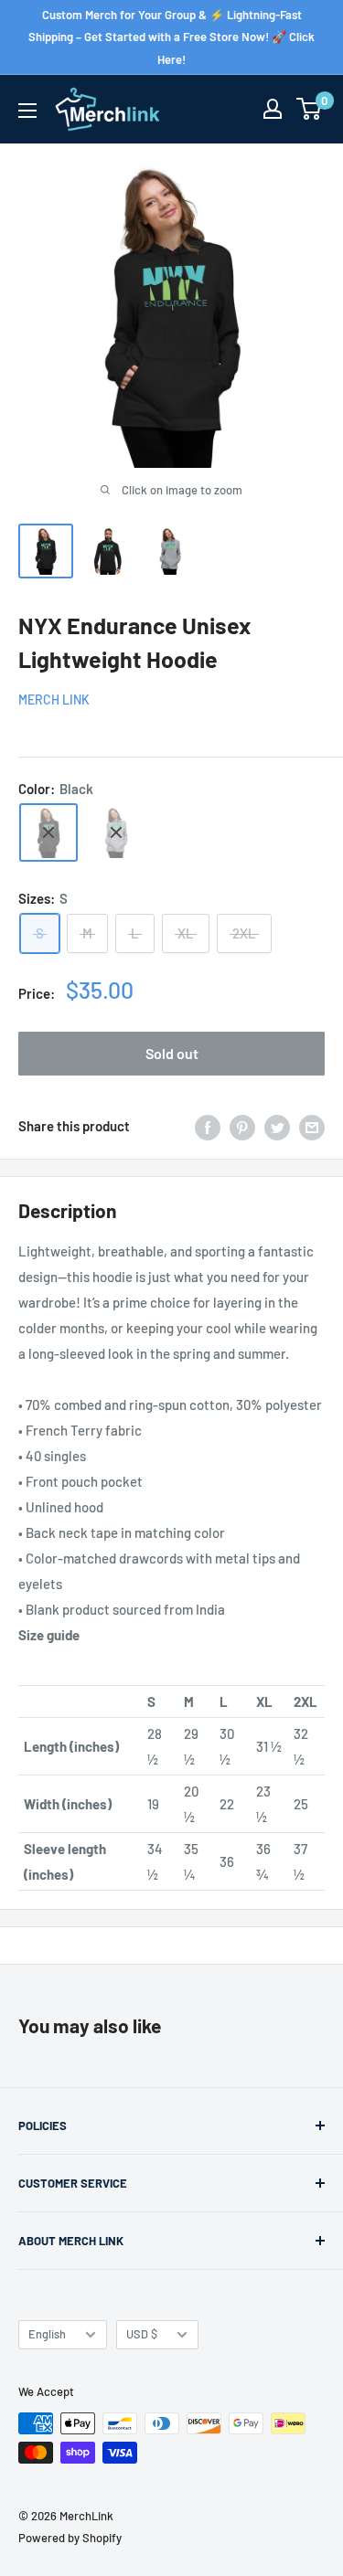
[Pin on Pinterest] (242, 1126)
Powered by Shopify (70, 2538)
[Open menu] (27, 111)
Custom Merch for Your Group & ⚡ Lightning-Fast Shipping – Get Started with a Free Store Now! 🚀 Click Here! (171, 37)
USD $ (142, 2334)
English (47, 2334)
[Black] (48, 832)
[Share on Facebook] (208, 1126)
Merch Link (54, 700)
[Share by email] (312, 1126)
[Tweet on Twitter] (277, 1126)
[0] (310, 109)
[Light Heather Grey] (116, 832)
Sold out (172, 1053)
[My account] (273, 109)
